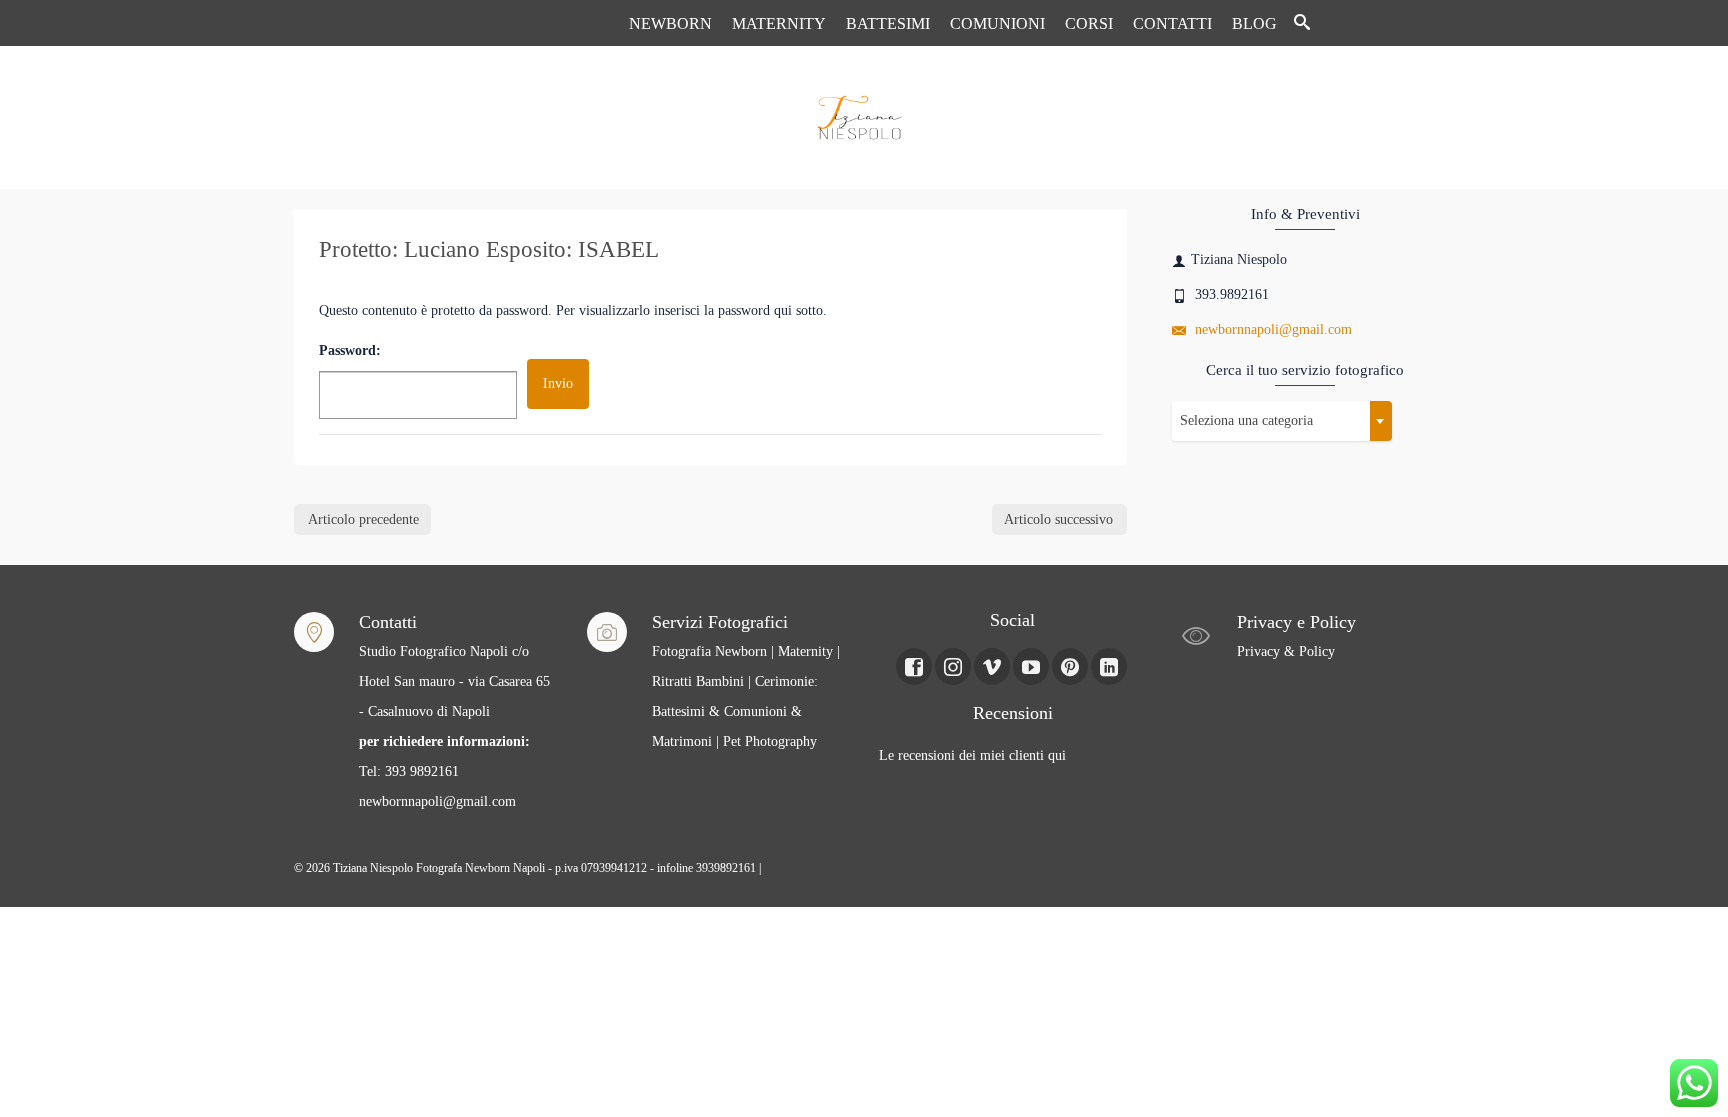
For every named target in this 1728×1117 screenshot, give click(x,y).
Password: (350, 350)
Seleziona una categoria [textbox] (1246, 420)
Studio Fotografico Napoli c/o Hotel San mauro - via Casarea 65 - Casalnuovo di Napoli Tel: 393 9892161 (454, 711)
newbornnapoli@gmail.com (1271, 329)
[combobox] (1282, 421)
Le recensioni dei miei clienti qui (972, 755)
